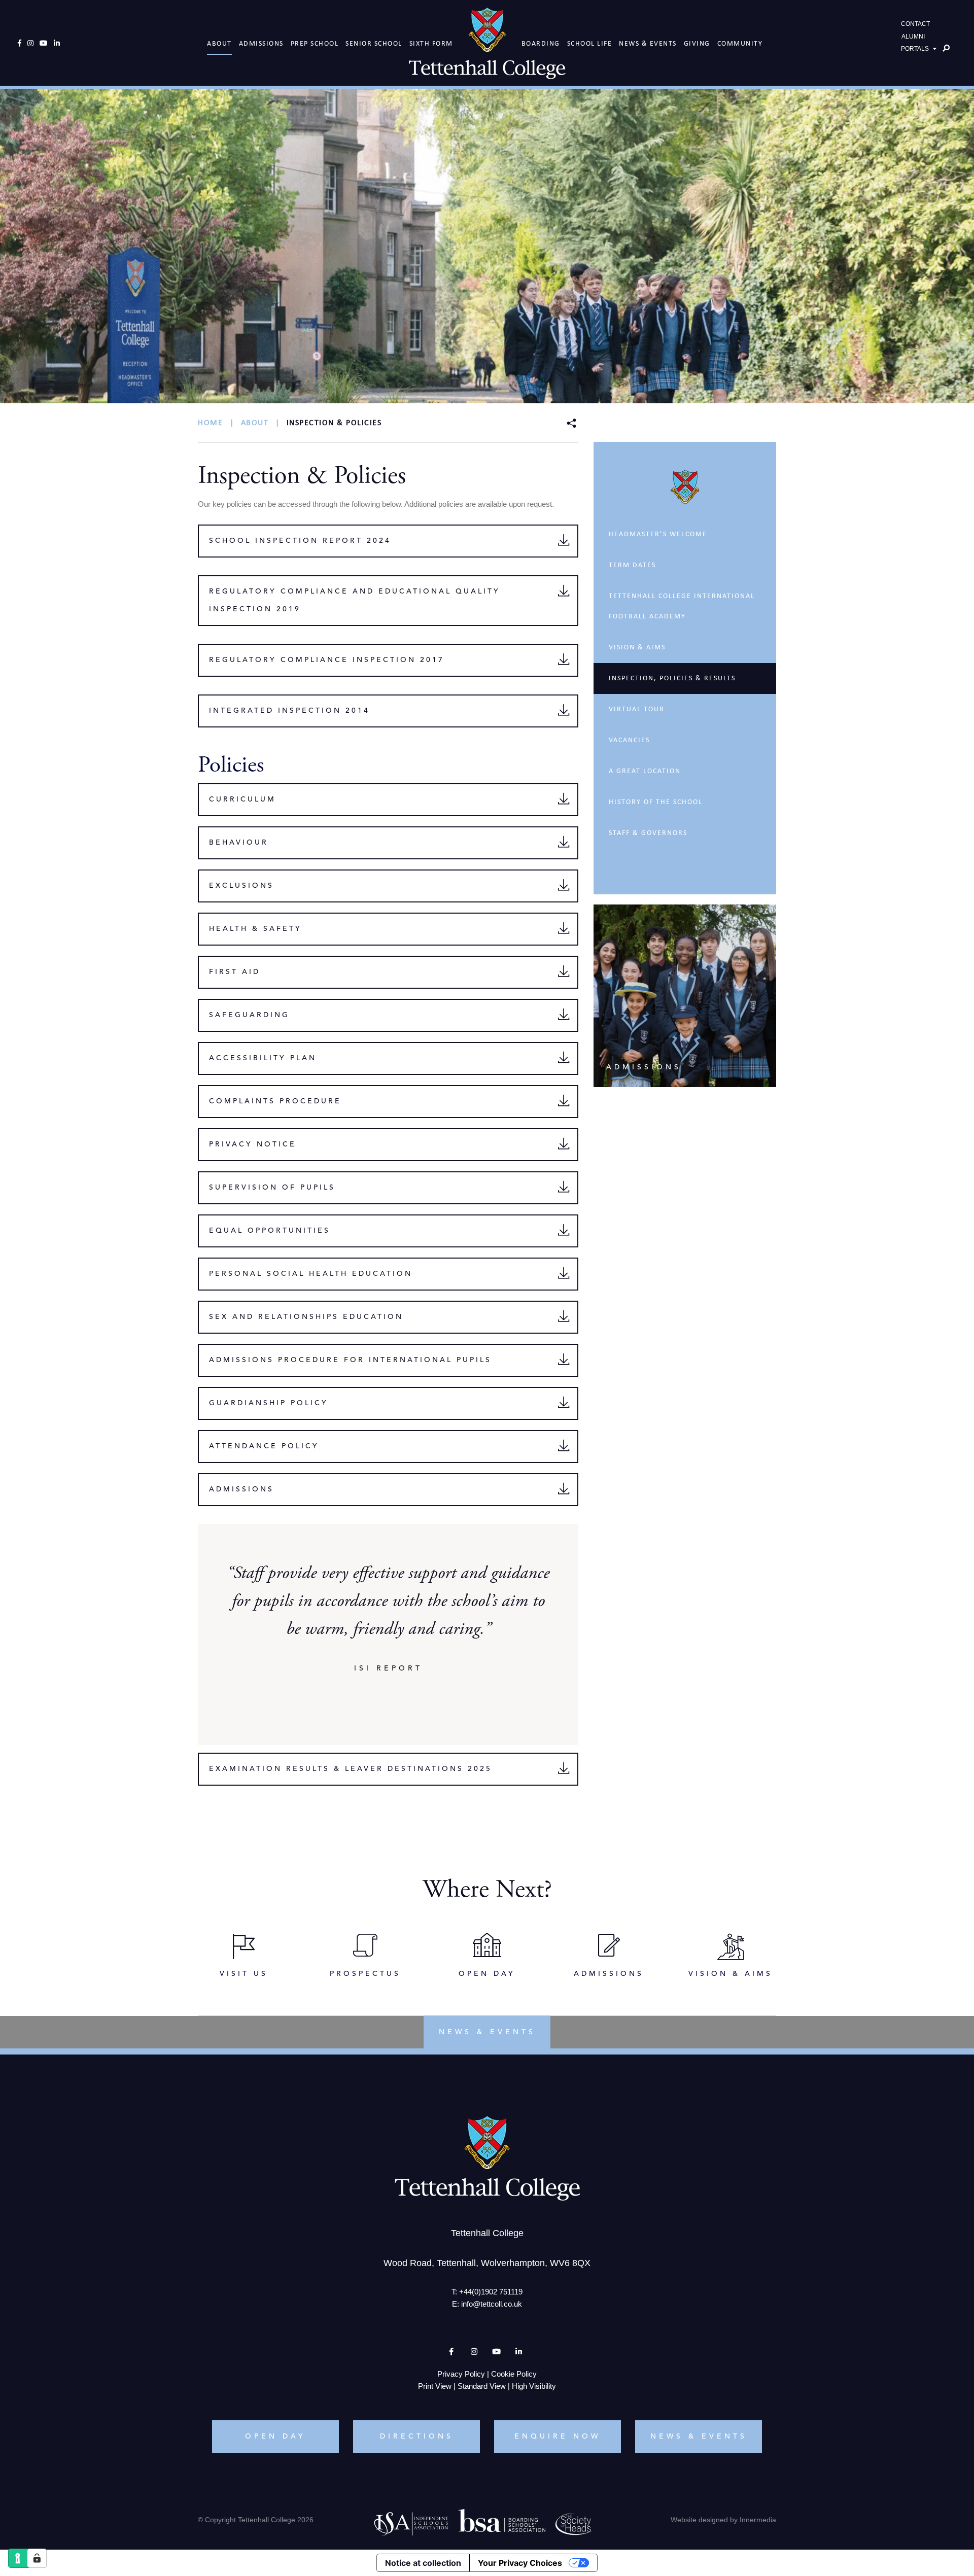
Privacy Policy (461, 2374)
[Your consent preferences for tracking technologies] (37, 2558)
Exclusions (241, 886)
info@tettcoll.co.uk (492, 2304)
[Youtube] (44, 43)
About (219, 43)
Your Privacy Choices (520, 2563)
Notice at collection (423, 2563)
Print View (435, 2386)
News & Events (648, 43)
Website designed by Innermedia (723, 2520)
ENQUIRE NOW (558, 2436)
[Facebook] (20, 43)
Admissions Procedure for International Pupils (350, 1360)
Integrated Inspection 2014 (289, 711)
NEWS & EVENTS (699, 2436)
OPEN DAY (275, 2436)
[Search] (946, 48)
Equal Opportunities (270, 1231)
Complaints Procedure (275, 1101)
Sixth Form (431, 43)
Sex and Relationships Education (306, 1317)
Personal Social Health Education (311, 1274)
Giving (697, 43)
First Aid (235, 972)
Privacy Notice (253, 1144)
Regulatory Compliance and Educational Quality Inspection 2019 (355, 600)
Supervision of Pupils (272, 1188)
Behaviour (239, 843)
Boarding (541, 43)
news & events (487, 2032)
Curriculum (242, 799)
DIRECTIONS (417, 2436)
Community (740, 43)
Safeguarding (249, 1015)
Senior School (374, 43)
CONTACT (915, 24)
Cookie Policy (514, 2374)
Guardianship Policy (269, 1403)
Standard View (482, 2386)
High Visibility (534, 2386)
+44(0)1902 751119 (491, 2292)
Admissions (261, 43)
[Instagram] (30, 43)
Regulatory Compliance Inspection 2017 (327, 660)
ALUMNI (913, 37)
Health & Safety (255, 929)
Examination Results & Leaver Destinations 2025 (351, 1769)
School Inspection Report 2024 (300, 541)
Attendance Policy (264, 1446)
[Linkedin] (57, 43)
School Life (590, 43)
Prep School (315, 43)
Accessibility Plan (263, 1058)
